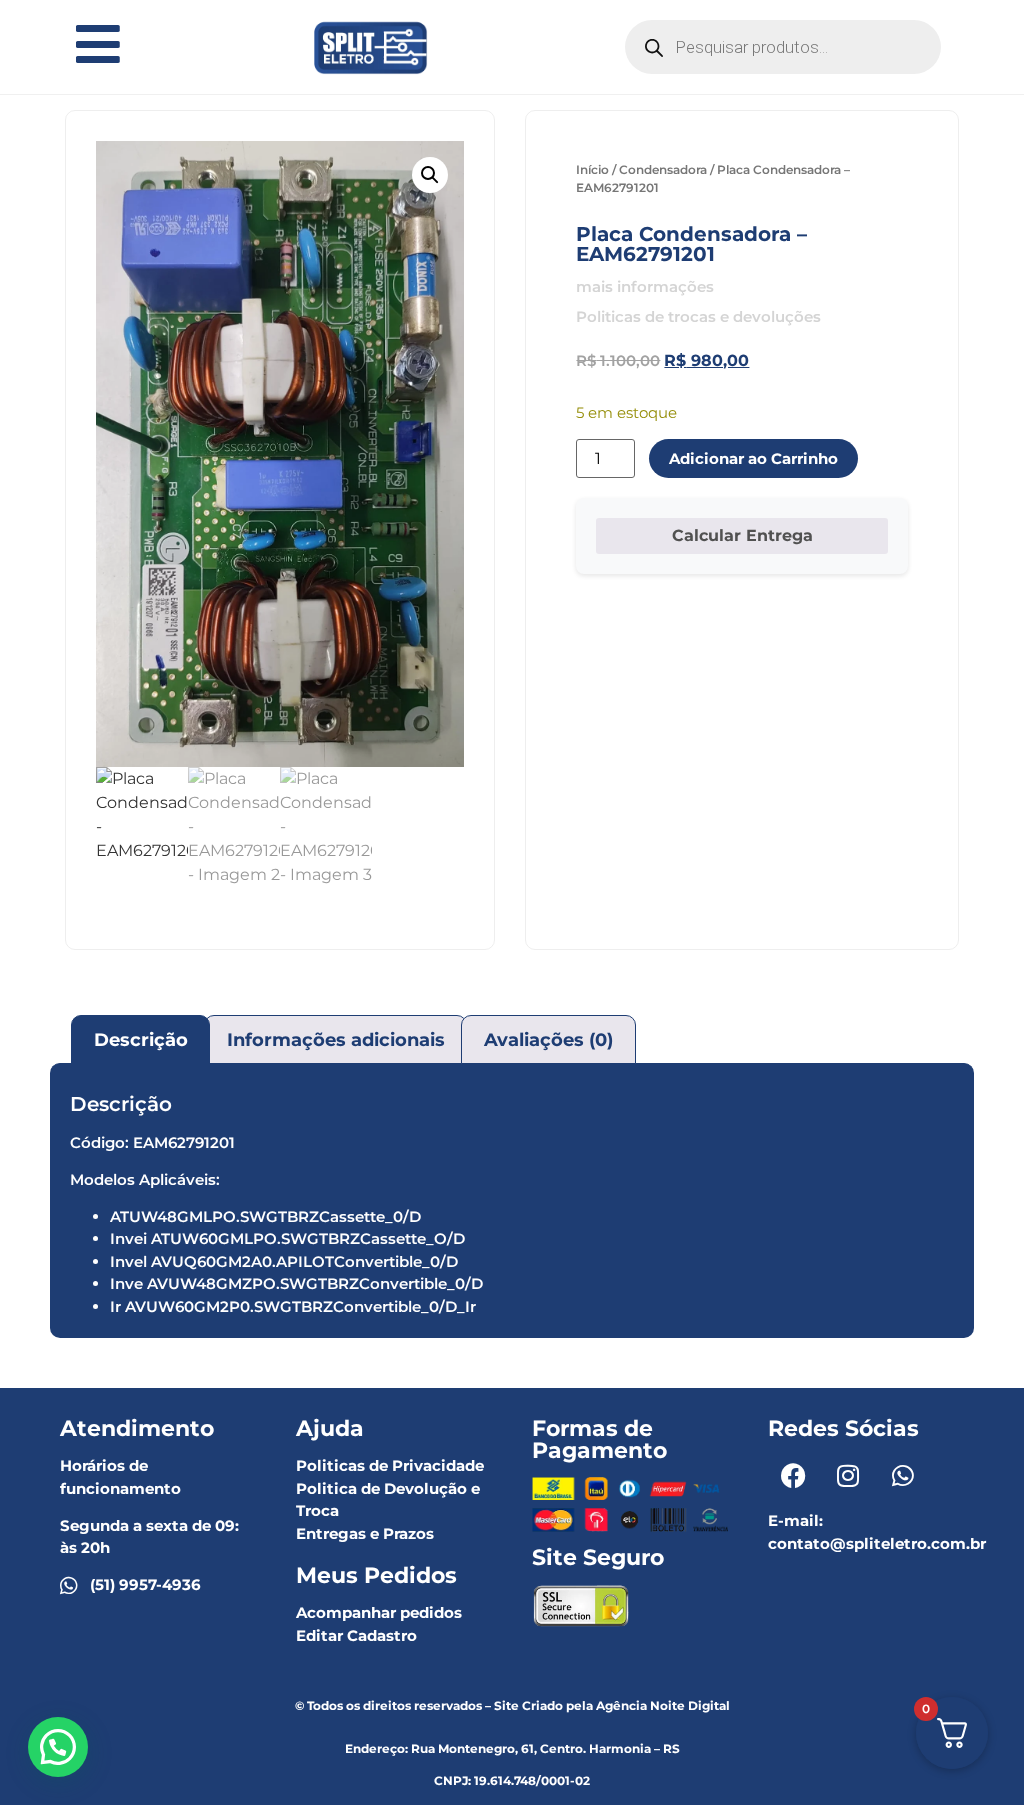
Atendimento (137, 1428)
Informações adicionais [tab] (336, 1040)
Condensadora (663, 169)
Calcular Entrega (742, 535)
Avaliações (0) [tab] (548, 1040)
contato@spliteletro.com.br (877, 1543)
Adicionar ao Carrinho (753, 458)
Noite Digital (690, 1705)
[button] (430, 175)
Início (592, 169)
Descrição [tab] (141, 1040)
